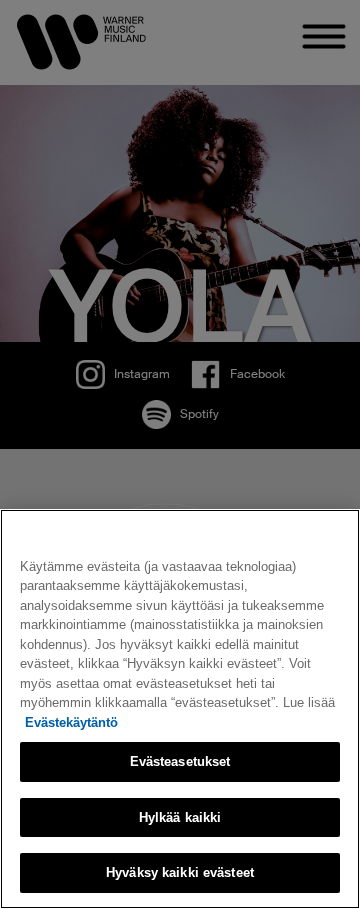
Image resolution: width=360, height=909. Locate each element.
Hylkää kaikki (180, 817)
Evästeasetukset (180, 761)
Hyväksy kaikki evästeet (180, 872)
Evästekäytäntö (71, 722)
